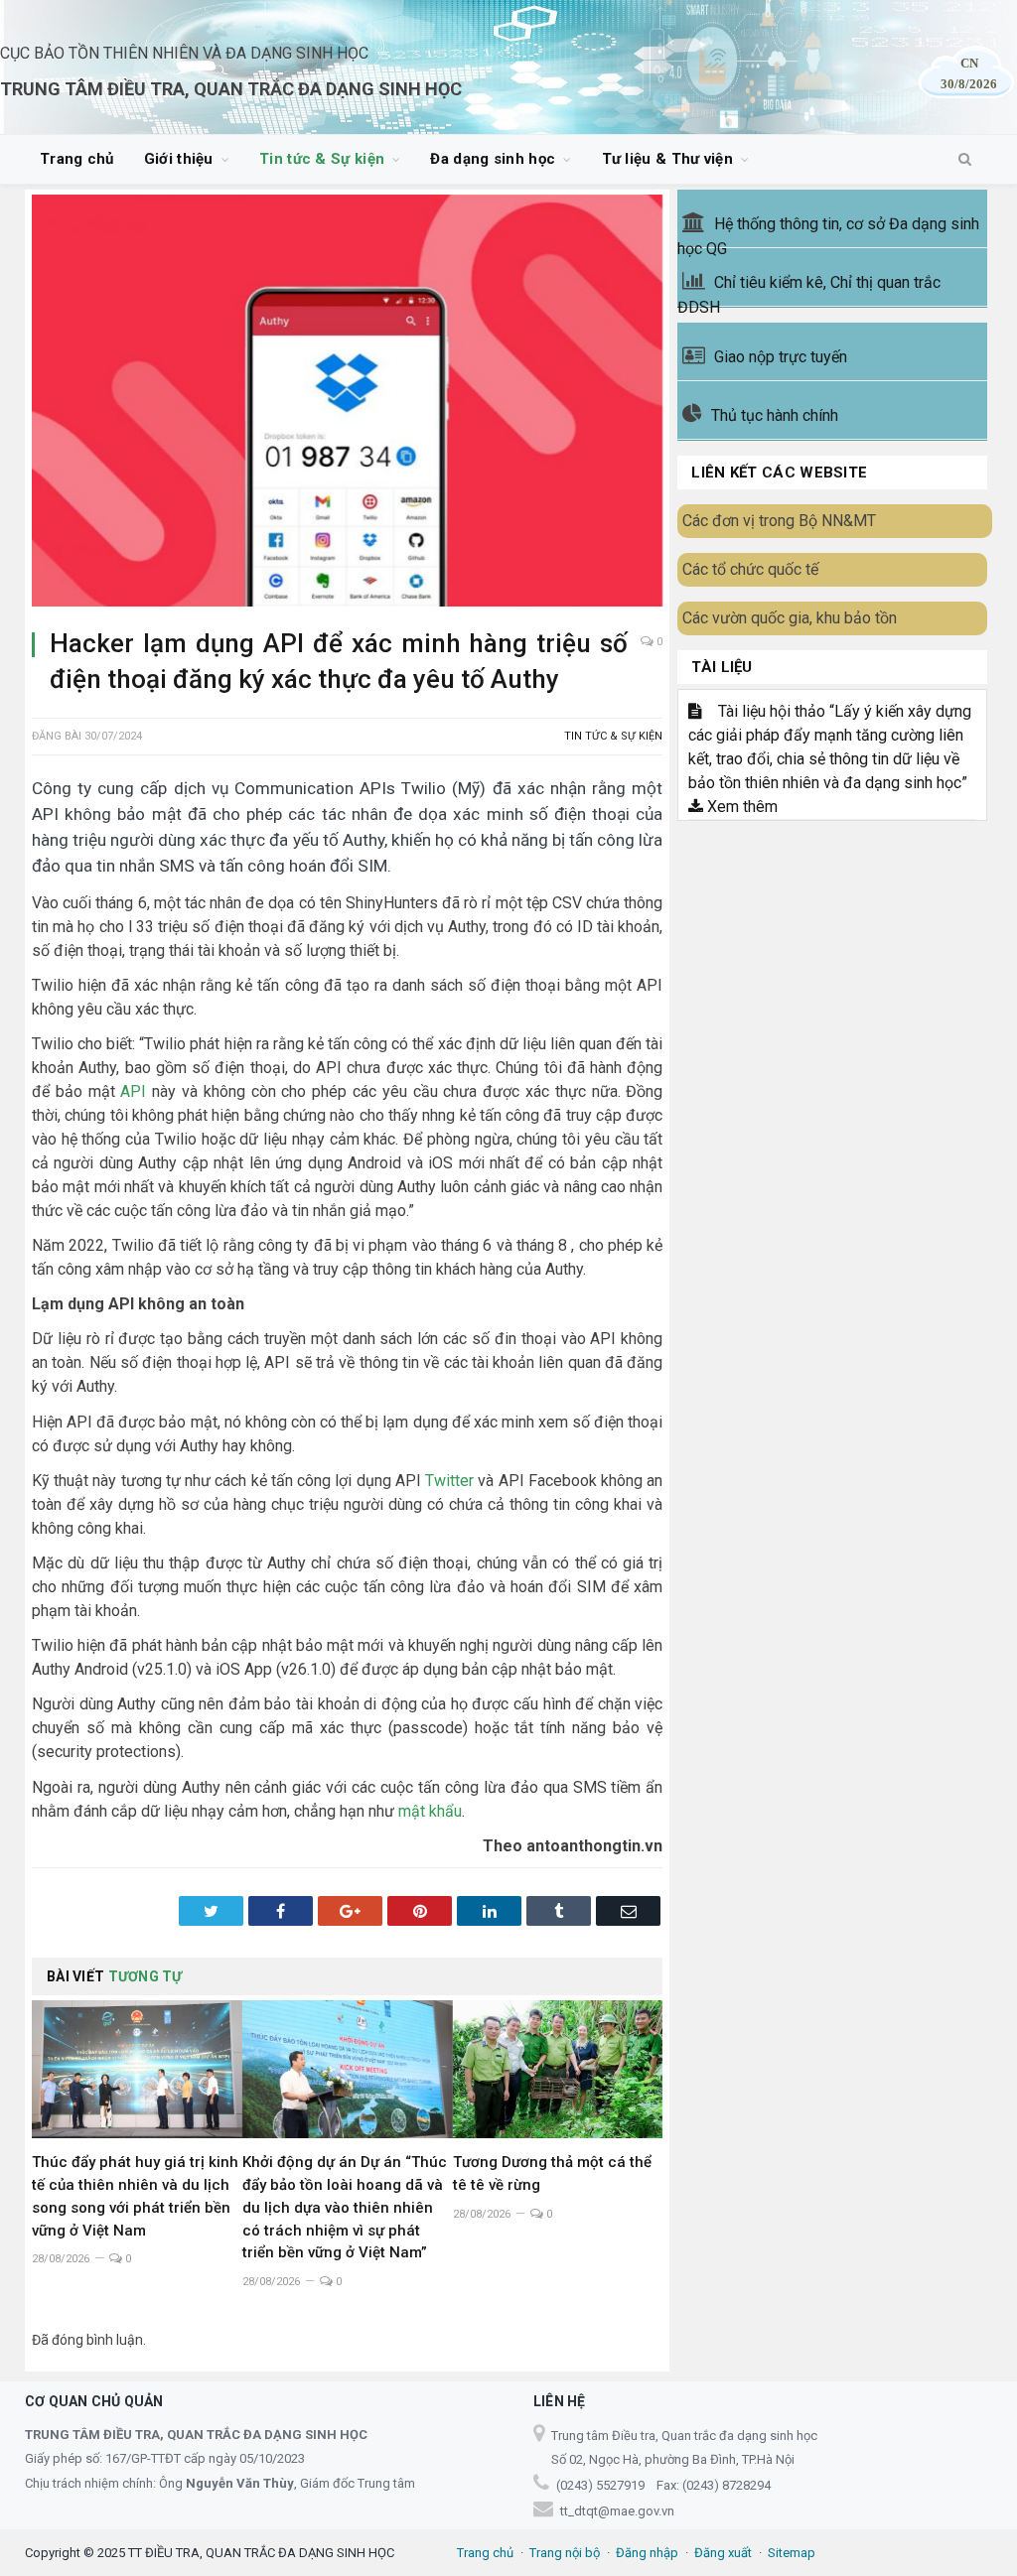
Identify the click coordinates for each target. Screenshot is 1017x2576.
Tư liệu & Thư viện (667, 159)
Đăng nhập (647, 2553)
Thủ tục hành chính (775, 415)
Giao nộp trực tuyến (781, 357)
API (133, 1091)
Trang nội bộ (565, 2553)
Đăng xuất (723, 2553)
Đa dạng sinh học (493, 159)
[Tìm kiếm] (965, 160)
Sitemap (792, 2553)
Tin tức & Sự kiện (322, 159)
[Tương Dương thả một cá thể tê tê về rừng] (558, 2069)
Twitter (449, 1481)
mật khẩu (430, 1811)
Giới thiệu (179, 159)
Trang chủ (77, 159)
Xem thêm (740, 807)
